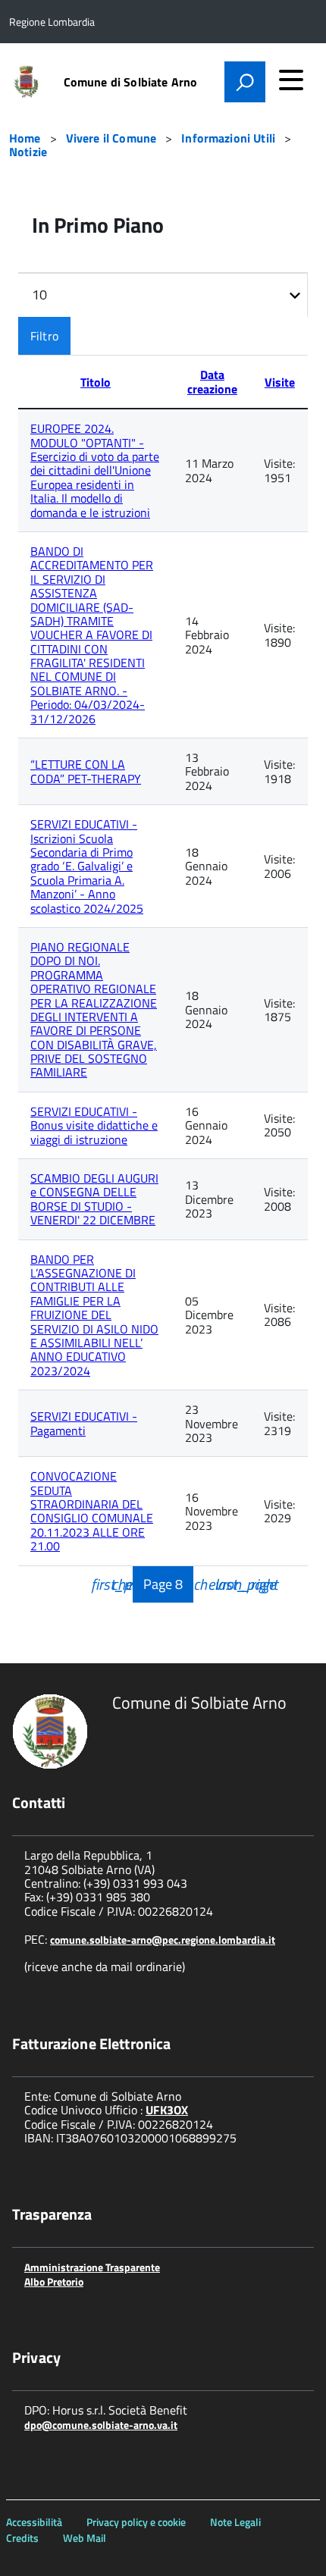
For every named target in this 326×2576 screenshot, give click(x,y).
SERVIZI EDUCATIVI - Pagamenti (84, 1423)
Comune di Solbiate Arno (131, 82)
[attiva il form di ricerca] (245, 82)
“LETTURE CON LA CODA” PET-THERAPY (86, 771)
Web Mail (85, 2538)
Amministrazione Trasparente (92, 2267)
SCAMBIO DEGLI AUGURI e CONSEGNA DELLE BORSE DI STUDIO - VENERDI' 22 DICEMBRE (94, 1199)
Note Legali (235, 2522)
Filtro (44, 336)
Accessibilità (34, 2522)
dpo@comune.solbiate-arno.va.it (101, 2425)
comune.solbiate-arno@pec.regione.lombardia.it (163, 1940)
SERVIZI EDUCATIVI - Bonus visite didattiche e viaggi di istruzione (94, 1125)
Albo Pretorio (54, 2281)
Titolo (96, 382)
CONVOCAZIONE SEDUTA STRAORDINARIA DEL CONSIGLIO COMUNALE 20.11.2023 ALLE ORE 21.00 (92, 1511)
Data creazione (212, 381)
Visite (280, 382)
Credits (22, 2538)
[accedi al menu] (291, 80)
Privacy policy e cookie (136, 2522)
